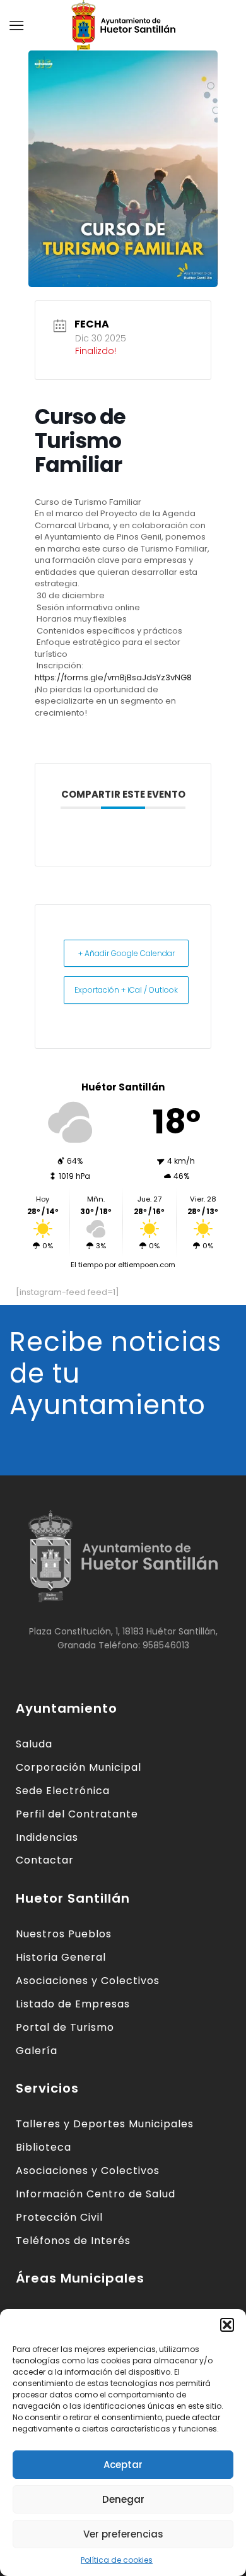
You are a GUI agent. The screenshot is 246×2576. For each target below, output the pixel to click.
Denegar (123, 2499)
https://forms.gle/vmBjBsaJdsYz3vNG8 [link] (113, 677)
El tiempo (87, 1265)
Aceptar (123, 2465)
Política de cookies (117, 2560)
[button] (227, 2325)
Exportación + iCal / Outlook (126, 990)
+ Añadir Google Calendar (126, 953)
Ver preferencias (123, 2534)
